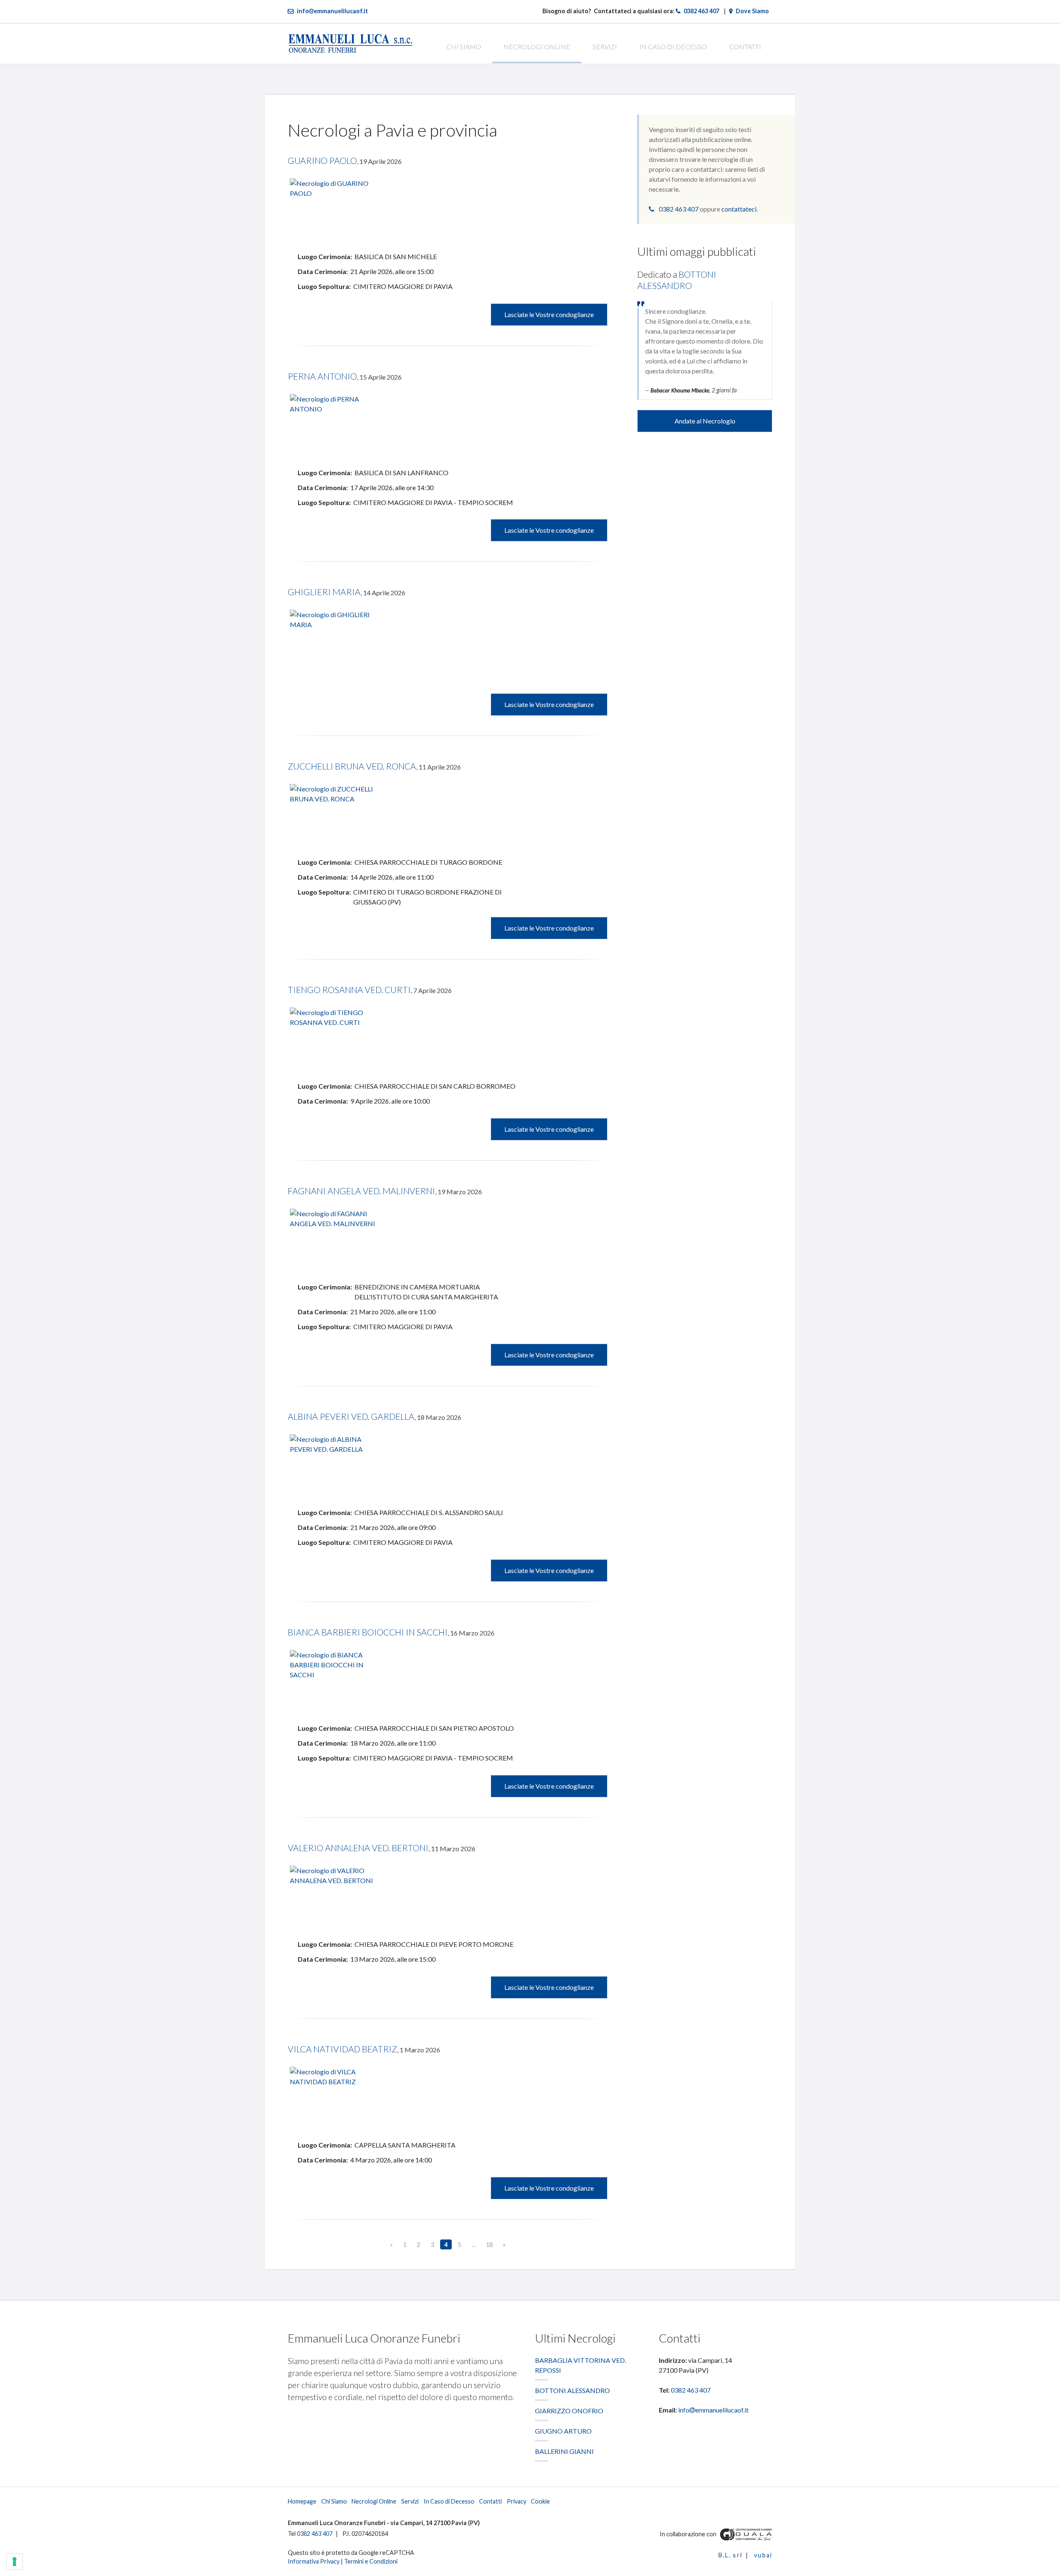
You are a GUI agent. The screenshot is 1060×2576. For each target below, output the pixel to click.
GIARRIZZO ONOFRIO (569, 2411)
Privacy (517, 2501)
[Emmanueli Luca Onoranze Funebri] (350, 42)
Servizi (605, 47)
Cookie (540, 2501)
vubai (763, 2555)
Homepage (302, 2501)
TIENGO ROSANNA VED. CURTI (349, 990)
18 (489, 2245)
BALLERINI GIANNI (564, 2451)
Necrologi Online (537, 47)
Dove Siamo (752, 11)
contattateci (739, 209)
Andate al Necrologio (705, 421)
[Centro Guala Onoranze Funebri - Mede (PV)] (745, 2534)
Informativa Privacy (314, 2561)
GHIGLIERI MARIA (324, 592)
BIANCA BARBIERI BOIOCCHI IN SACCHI (368, 1632)
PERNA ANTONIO (322, 376)
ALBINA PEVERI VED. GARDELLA (351, 1416)
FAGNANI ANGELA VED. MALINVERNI (361, 1191)
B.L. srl (730, 2555)
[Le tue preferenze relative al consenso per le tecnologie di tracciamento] (14, 2562)
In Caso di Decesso (673, 47)
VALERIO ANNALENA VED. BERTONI (358, 1848)
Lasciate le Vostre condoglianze (549, 314)
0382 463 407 (701, 11)
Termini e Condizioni (371, 2561)
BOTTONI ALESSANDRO (572, 2390)
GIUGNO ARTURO (563, 2431)
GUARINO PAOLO (322, 160)
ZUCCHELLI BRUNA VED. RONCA (352, 766)
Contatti (745, 47)
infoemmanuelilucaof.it (332, 11)
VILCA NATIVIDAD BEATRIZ (342, 2049)
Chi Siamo (464, 47)
